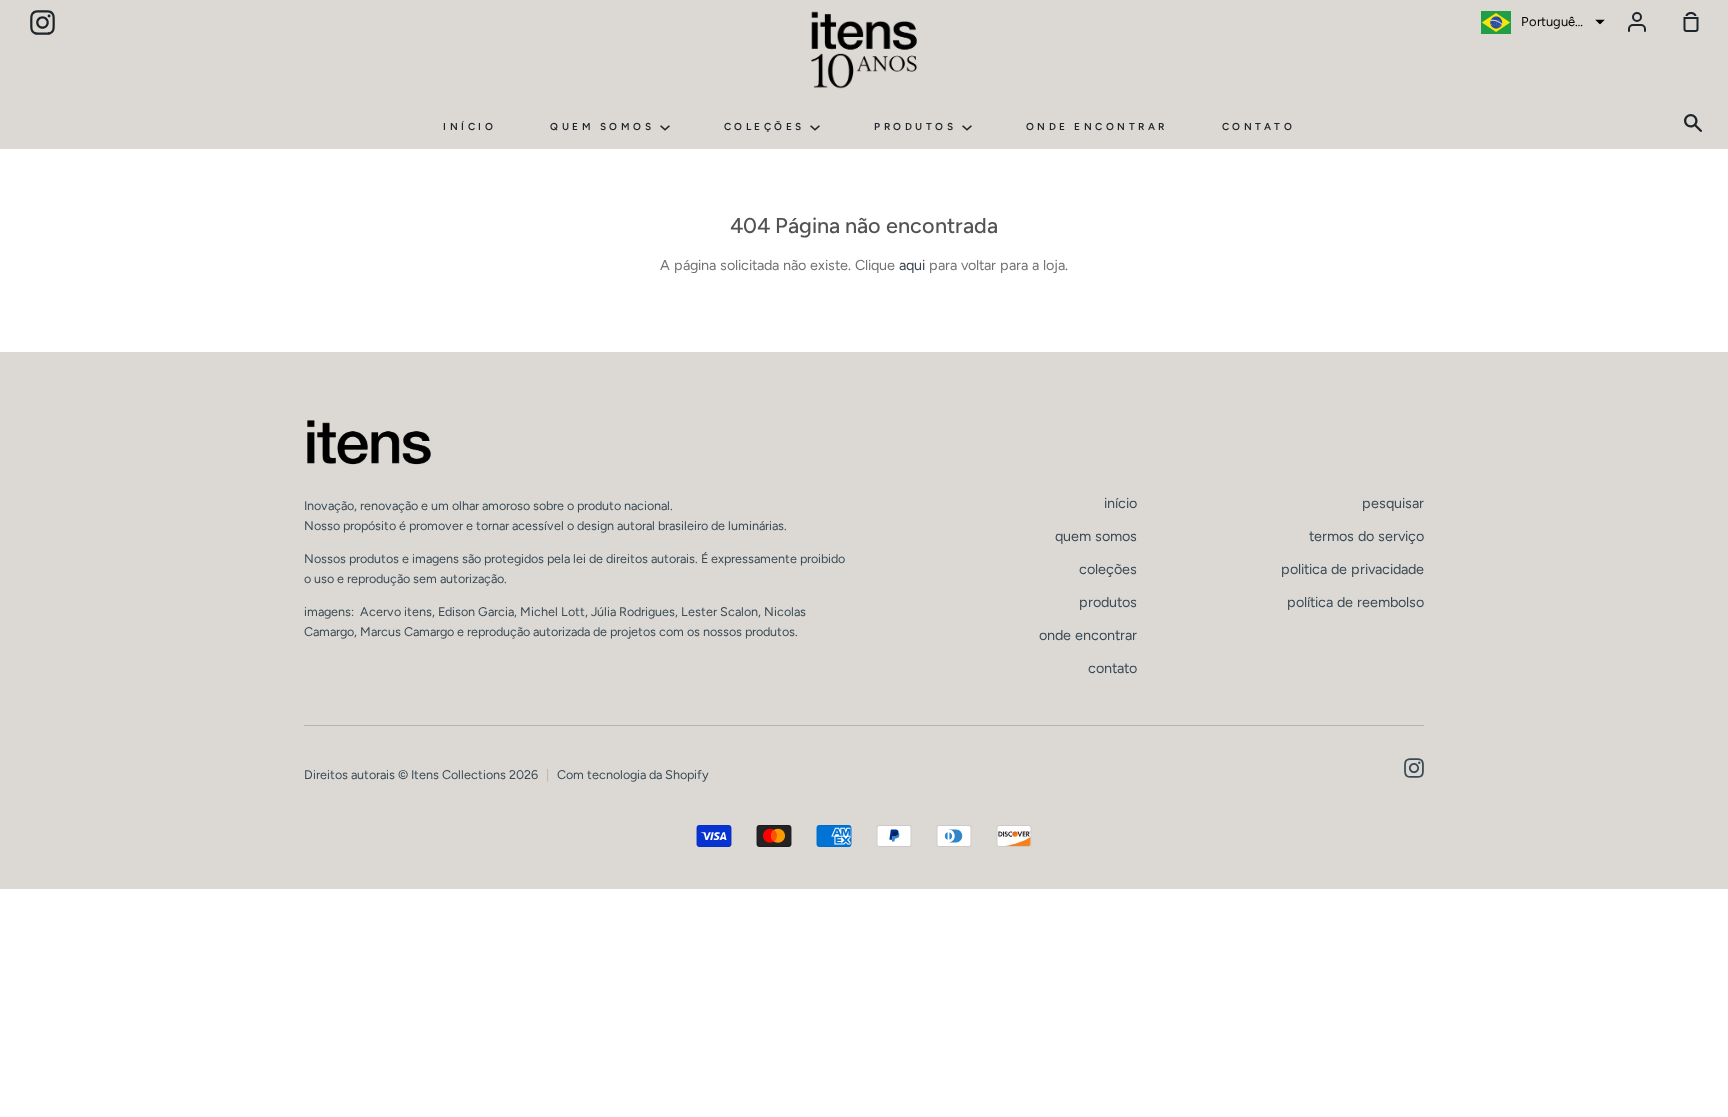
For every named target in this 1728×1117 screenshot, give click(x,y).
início (469, 126)
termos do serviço (1366, 536)
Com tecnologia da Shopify (633, 774)
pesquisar (1393, 503)
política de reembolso (1355, 602)
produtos (918, 126)
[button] (1540, 22)
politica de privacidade (1352, 569)
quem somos (605, 126)
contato (1259, 126)
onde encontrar (1097, 126)
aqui (912, 265)
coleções (767, 126)
